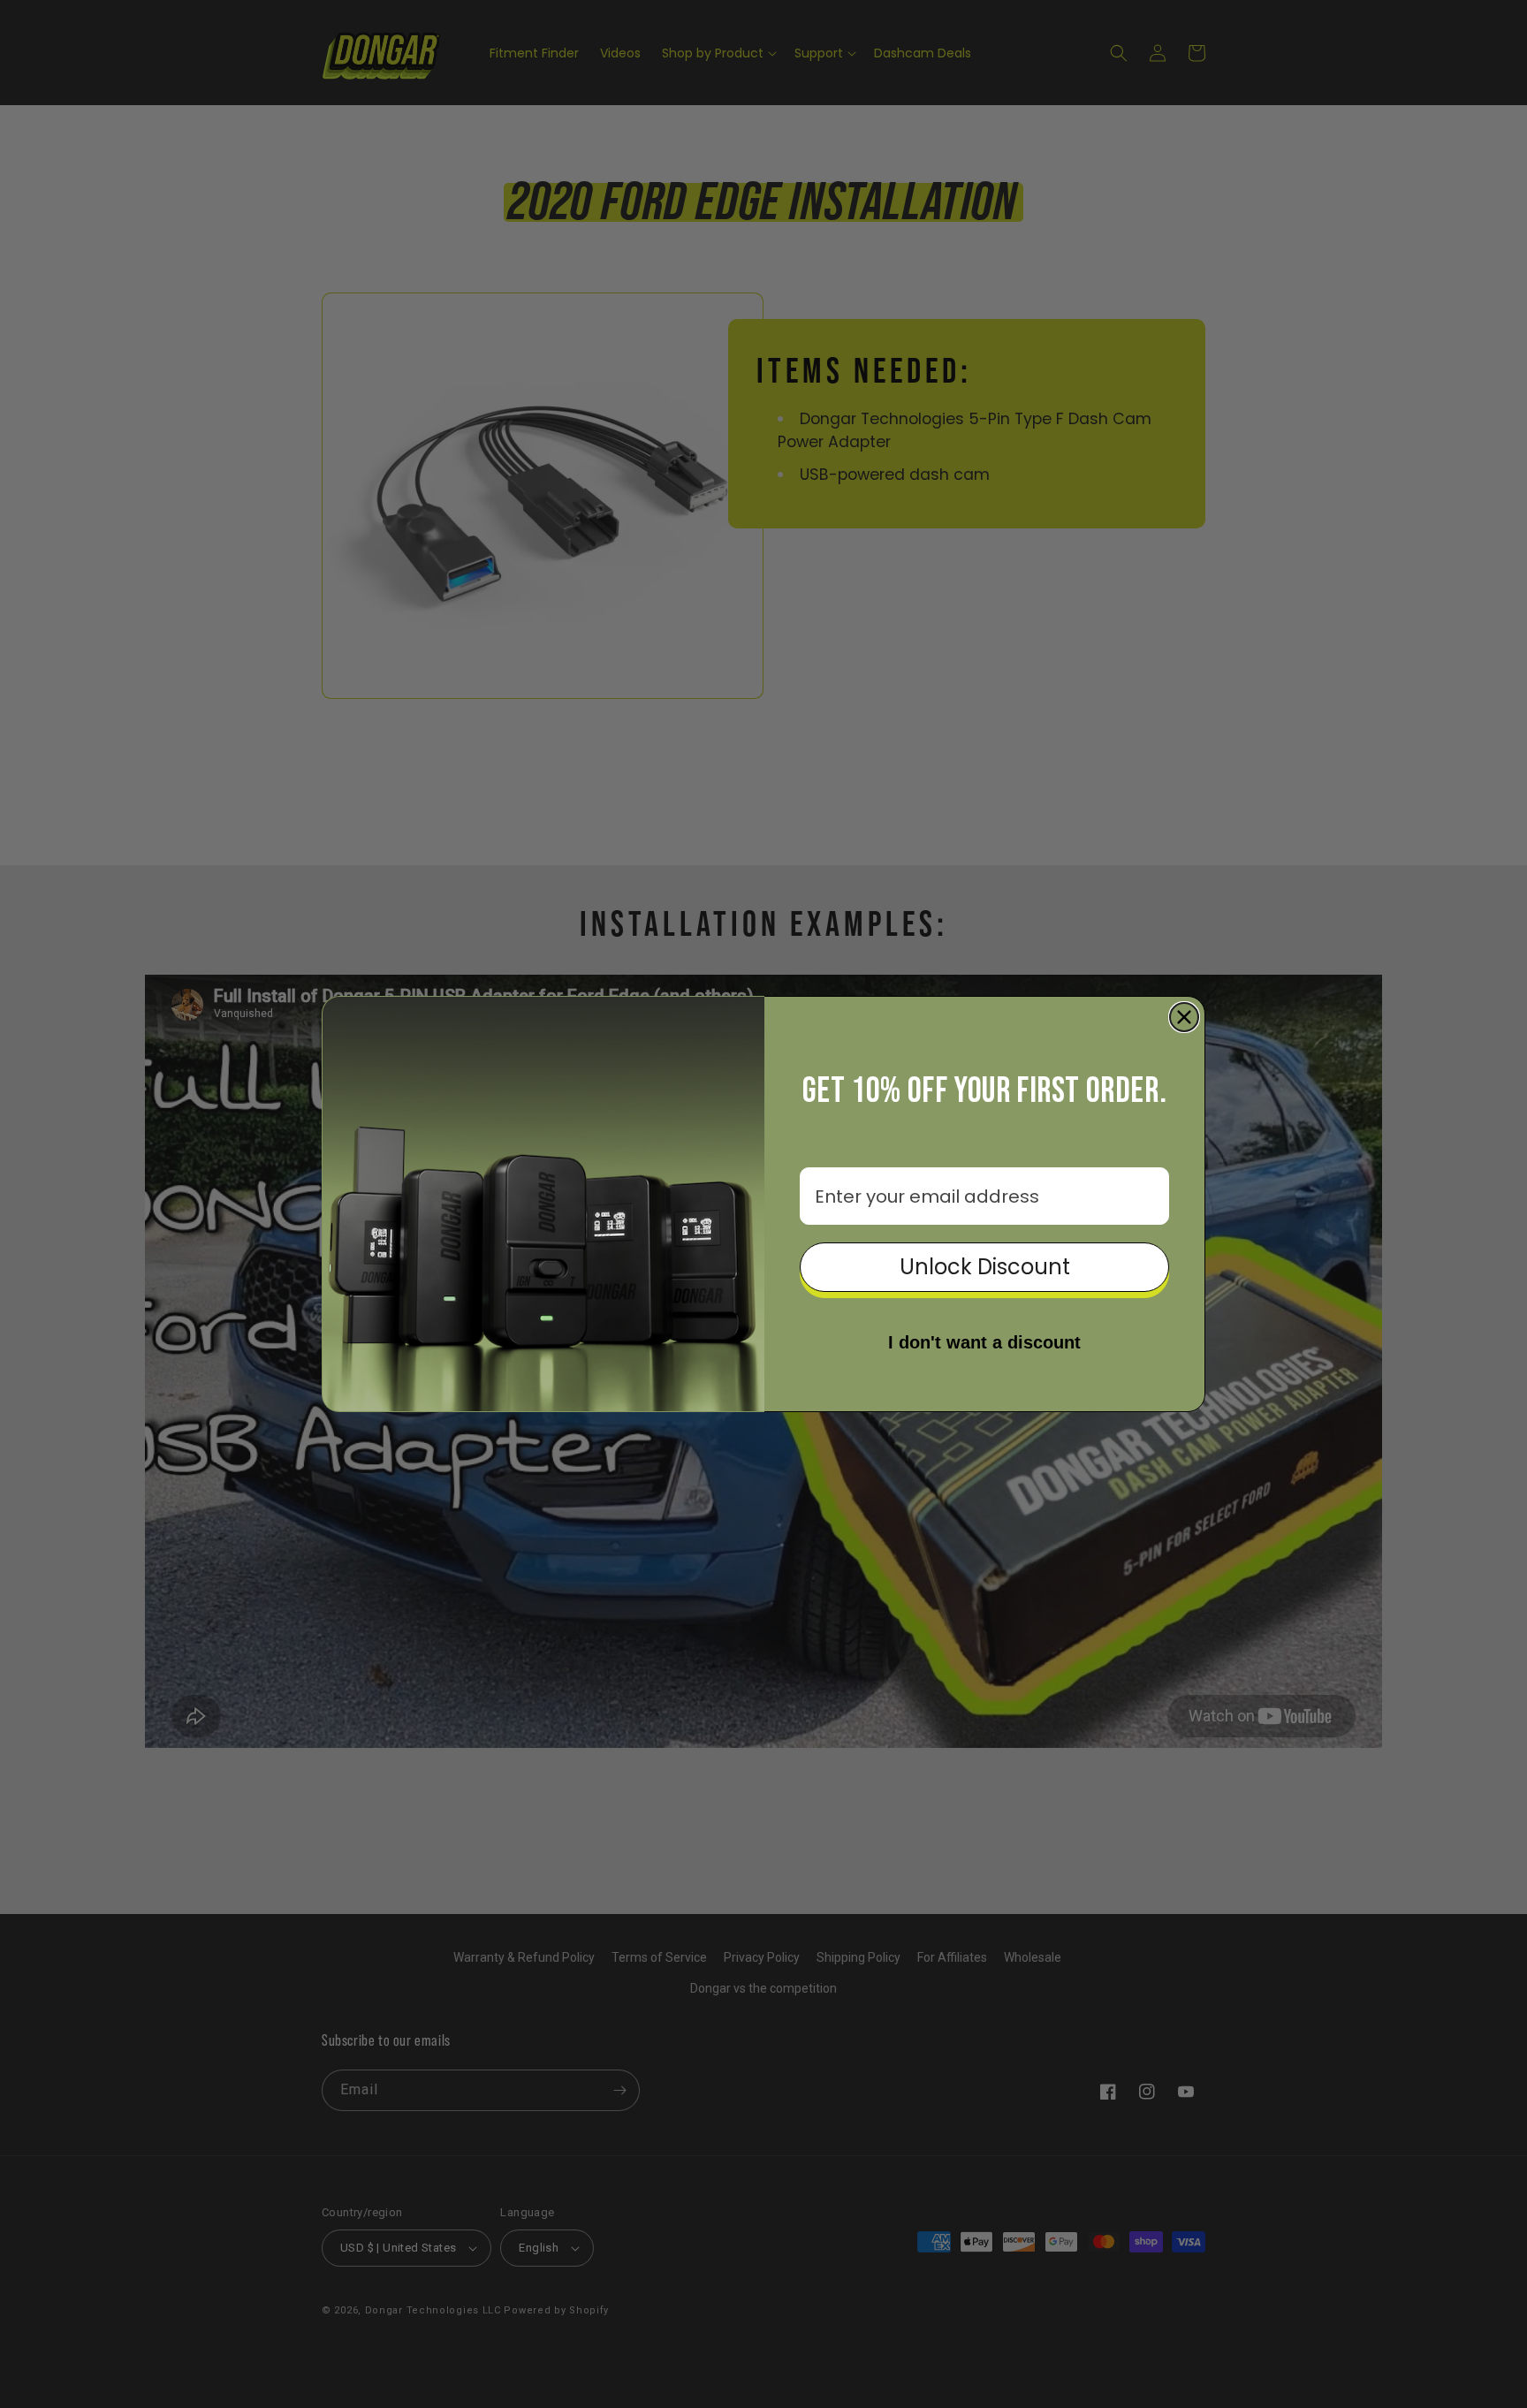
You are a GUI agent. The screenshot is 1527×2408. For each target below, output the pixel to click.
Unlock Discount (985, 1267)
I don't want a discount (984, 1342)
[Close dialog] (1184, 1017)
